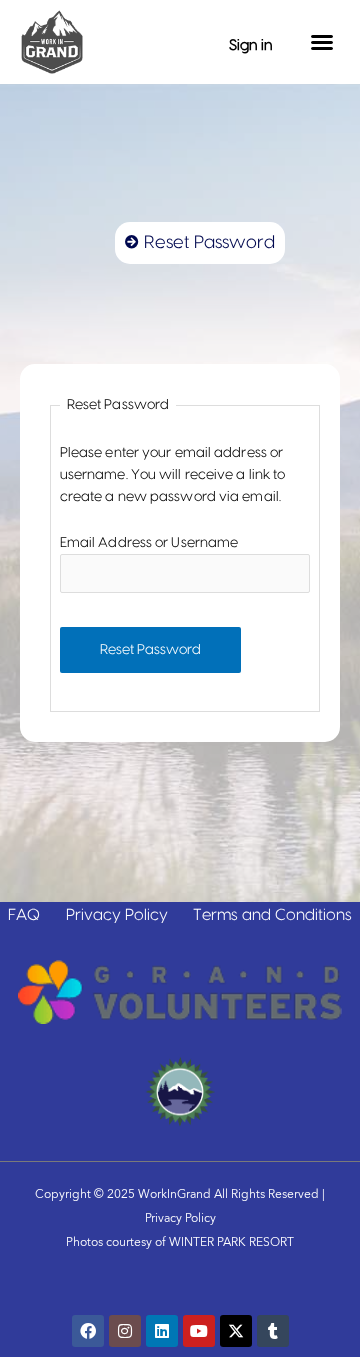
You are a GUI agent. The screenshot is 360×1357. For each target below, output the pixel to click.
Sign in (250, 45)
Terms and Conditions (272, 915)
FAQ (24, 915)
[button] (322, 42)
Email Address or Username (149, 543)
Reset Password (150, 650)
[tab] (200, 243)
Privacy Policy (117, 915)
